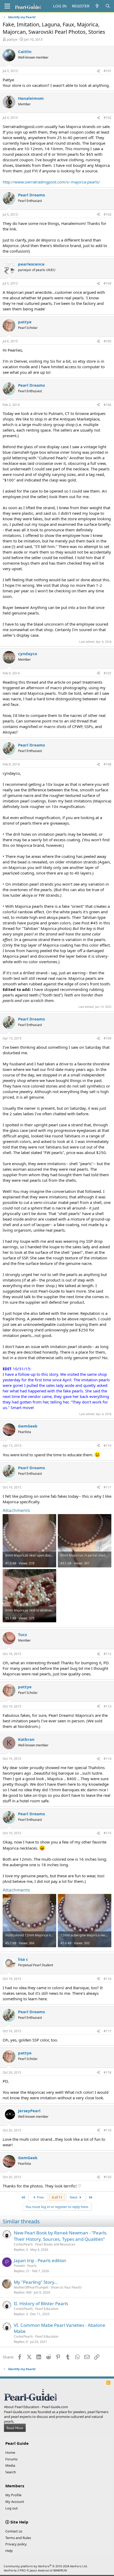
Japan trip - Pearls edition (40, 2260)
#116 (108, 1979)
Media (10, 2465)
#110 (108, 1446)
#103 (108, 214)
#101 (108, 71)
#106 (108, 405)
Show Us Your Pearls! (66, 2287)
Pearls (32, 2266)
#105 (108, 341)
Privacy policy (16, 2544)
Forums (11, 2459)
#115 (108, 1833)
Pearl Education (47, 2309)
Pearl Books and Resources (55, 2244)
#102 (108, 118)
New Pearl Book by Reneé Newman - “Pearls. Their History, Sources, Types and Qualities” (61, 2236)
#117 (108, 2031)
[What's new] (97, 6)
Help (9, 2551)
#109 (108, 1038)
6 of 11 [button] (57, 2197)
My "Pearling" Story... (36, 2282)
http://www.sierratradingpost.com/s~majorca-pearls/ (51, 182)
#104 (108, 283)
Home (10, 2452)
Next (74, 2197)
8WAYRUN (60, 2570)
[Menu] (7, 6)
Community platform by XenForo (46, 2566)
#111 (108, 1487)
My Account (15, 2502)
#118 (108, 2072)
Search (11, 2472)
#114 (108, 1759)
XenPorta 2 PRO (15, 2570)
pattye (12, 39)
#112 (108, 1654)
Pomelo (19, 2266)
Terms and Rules (18, 2538)
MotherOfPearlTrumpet (31, 2287)
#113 (108, 1706)
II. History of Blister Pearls (41, 2303)
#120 (108, 2177)
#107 (108, 673)
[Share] (98, 71)
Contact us (14, 2531)
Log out (12, 2508)
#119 (108, 2130)
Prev (40, 2197)
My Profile (13, 2495)
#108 (108, 764)
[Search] (108, 6)
